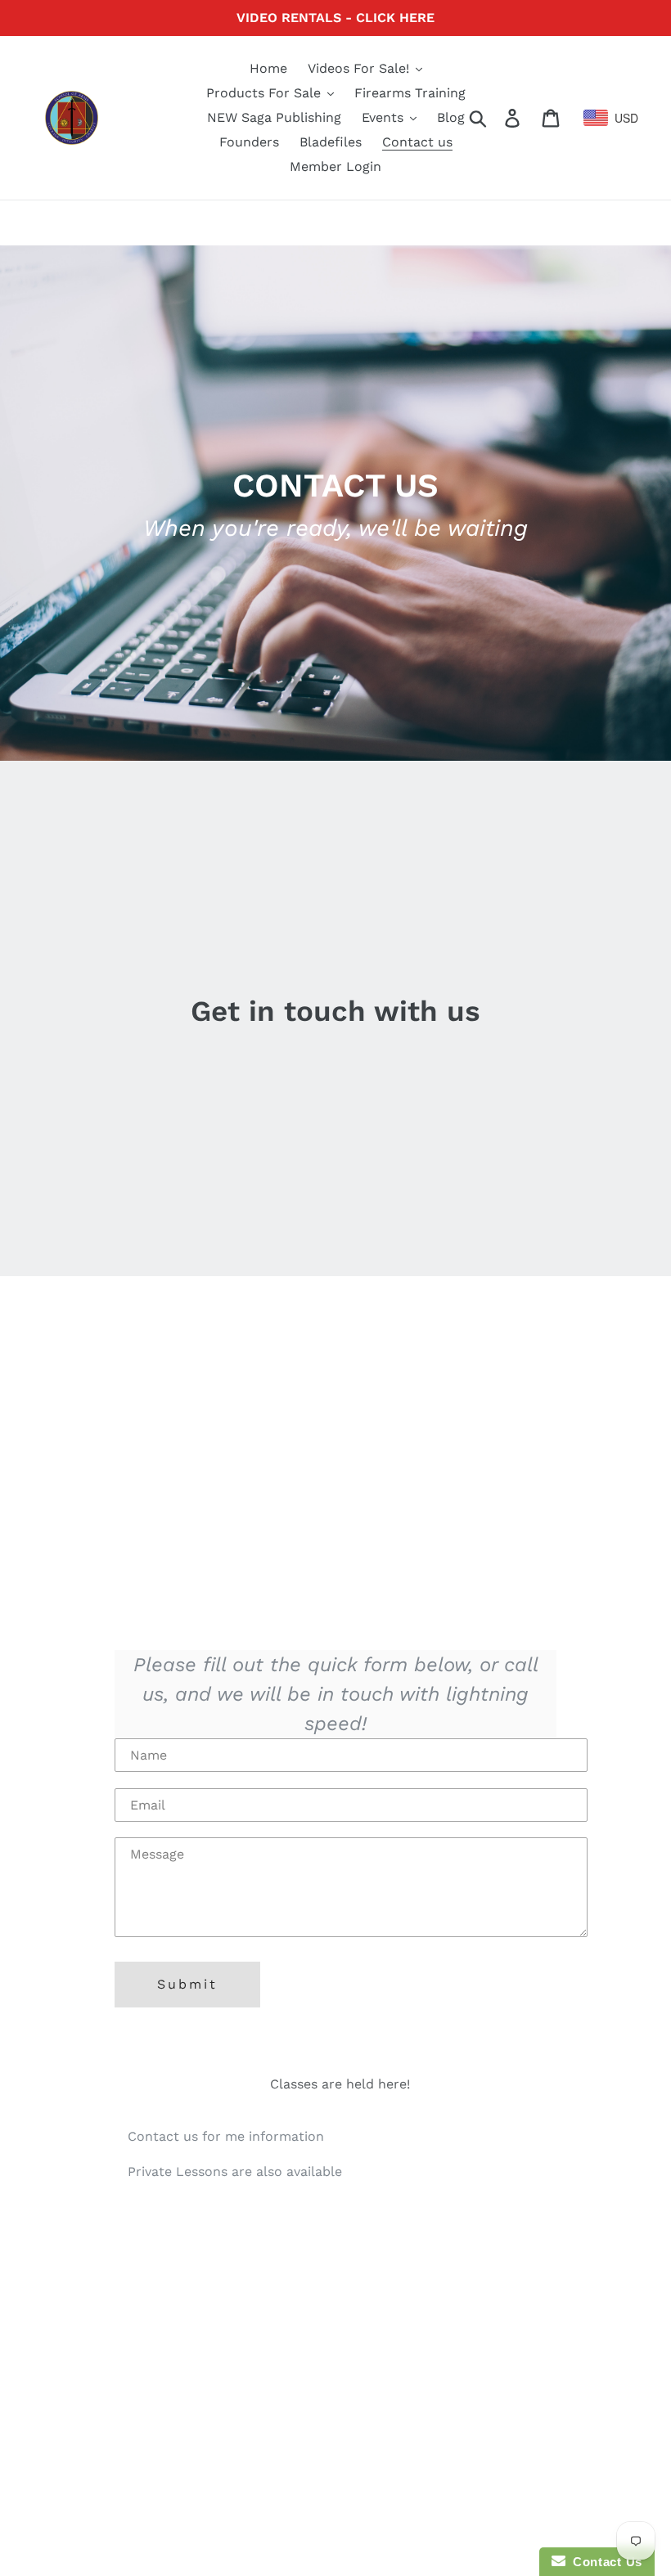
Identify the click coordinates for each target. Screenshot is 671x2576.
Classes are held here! (340, 2084)
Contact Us (604, 2562)
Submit (187, 1984)
